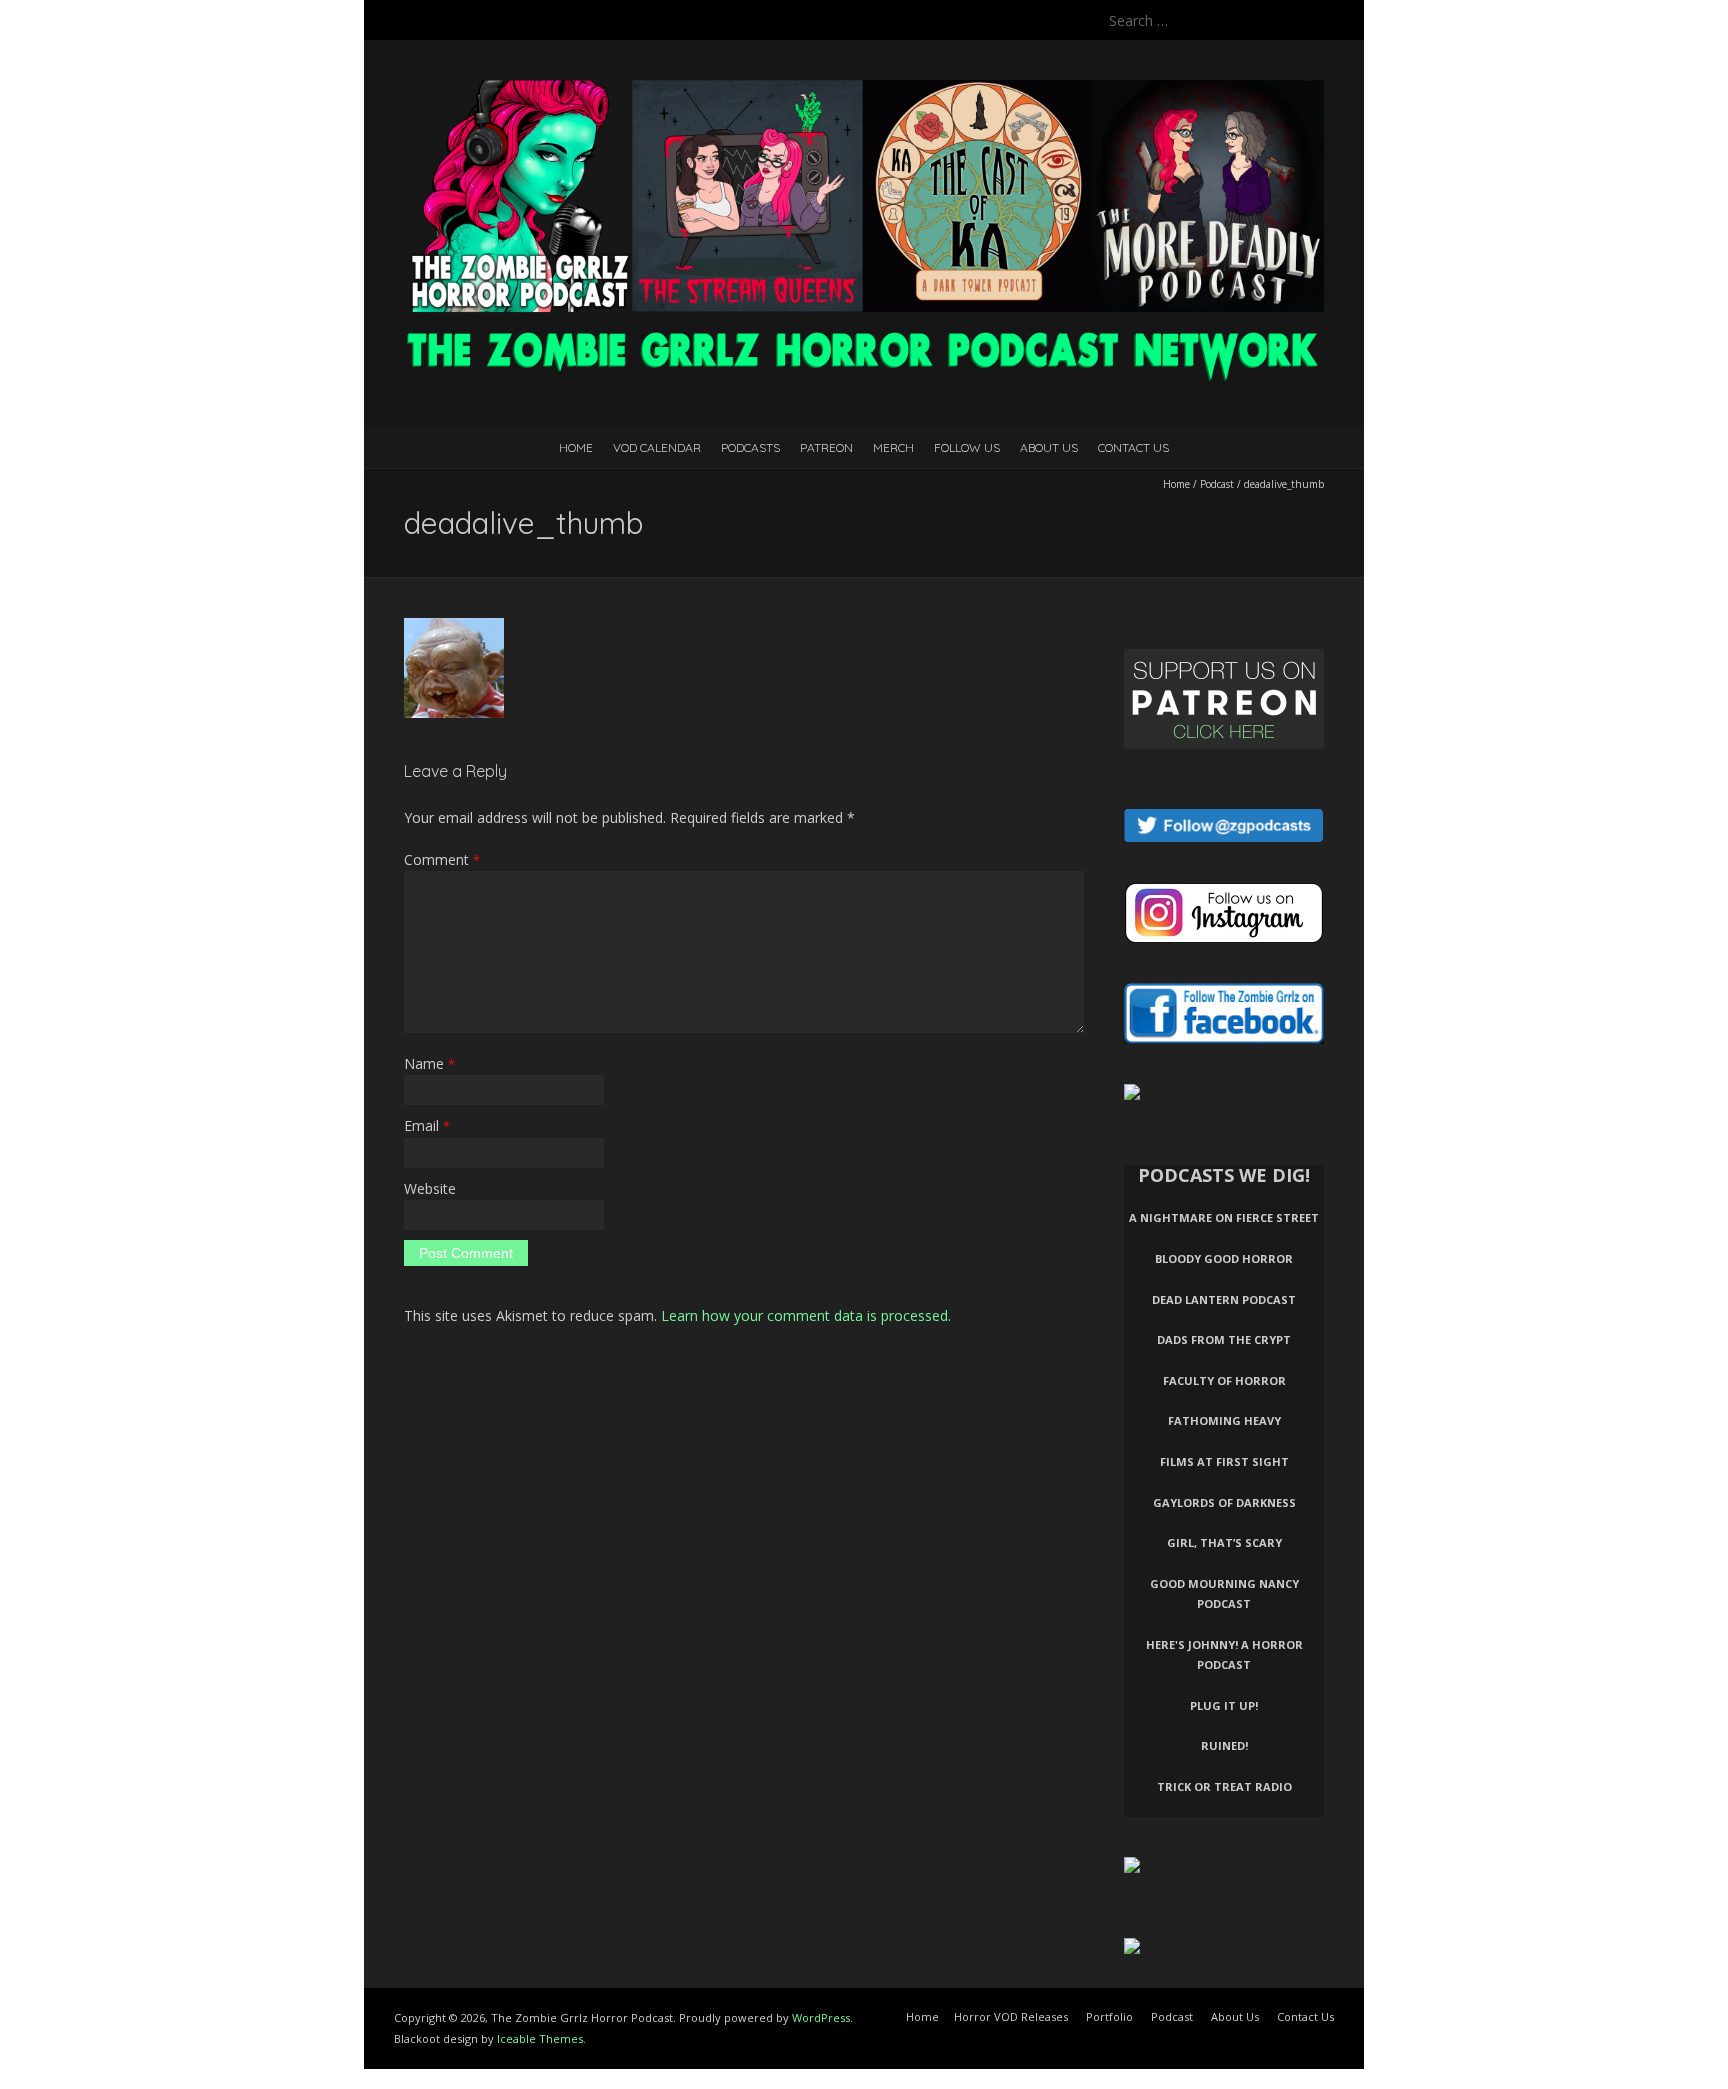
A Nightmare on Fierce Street (1224, 1217)
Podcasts (750, 447)
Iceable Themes (540, 2038)
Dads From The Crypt (1224, 1339)
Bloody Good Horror (1224, 1258)
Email (427, 1125)
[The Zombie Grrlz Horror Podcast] (864, 89)
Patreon (826, 447)
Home (576, 447)
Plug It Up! (1224, 1705)
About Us (1049, 447)
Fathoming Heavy (1224, 1420)
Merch (893, 447)
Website (430, 1188)
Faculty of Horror (1224, 1380)
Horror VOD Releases (1011, 2016)
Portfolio (1109, 2016)
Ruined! (1224, 1745)
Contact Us (1133, 447)
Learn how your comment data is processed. (806, 1315)
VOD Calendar (657, 447)
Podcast (1217, 484)
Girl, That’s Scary (1224, 1542)
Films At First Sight (1224, 1461)
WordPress (821, 2017)
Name (429, 1063)
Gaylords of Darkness (1224, 1502)
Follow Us (967, 447)
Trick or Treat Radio (1224, 1786)
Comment (442, 859)
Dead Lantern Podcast (1224, 1299)
